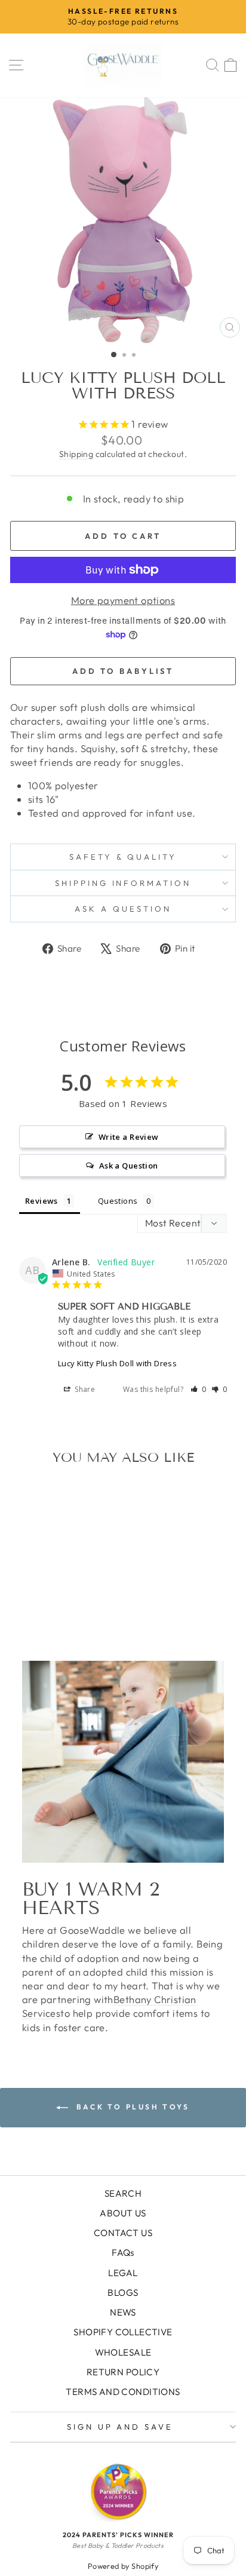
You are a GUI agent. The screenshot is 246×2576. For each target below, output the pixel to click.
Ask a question (123, 909)
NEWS (123, 2312)
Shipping (76, 454)
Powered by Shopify (123, 2566)
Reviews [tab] (41, 1201)
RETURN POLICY (123, 2372)
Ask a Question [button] (129, 1166)
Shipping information (123, 883)
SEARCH (123, 2193)
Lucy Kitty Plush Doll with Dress (117, 1363)
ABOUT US (123, 2213)
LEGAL (123, 2273)
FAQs (123, 2253)
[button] (199, 1389)
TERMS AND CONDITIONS (123, 2392)
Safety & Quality (123, 857)
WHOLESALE (123, 2352)
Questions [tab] (118, 1201)
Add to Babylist (123, 671)
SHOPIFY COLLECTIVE (123, 2332)
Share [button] (84, 1389)
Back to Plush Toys (131, 2107)
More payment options (123, 600)
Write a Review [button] (129, 1137)
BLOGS (123, 2293)
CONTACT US (123, 2233)
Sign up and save (120, 2427)
